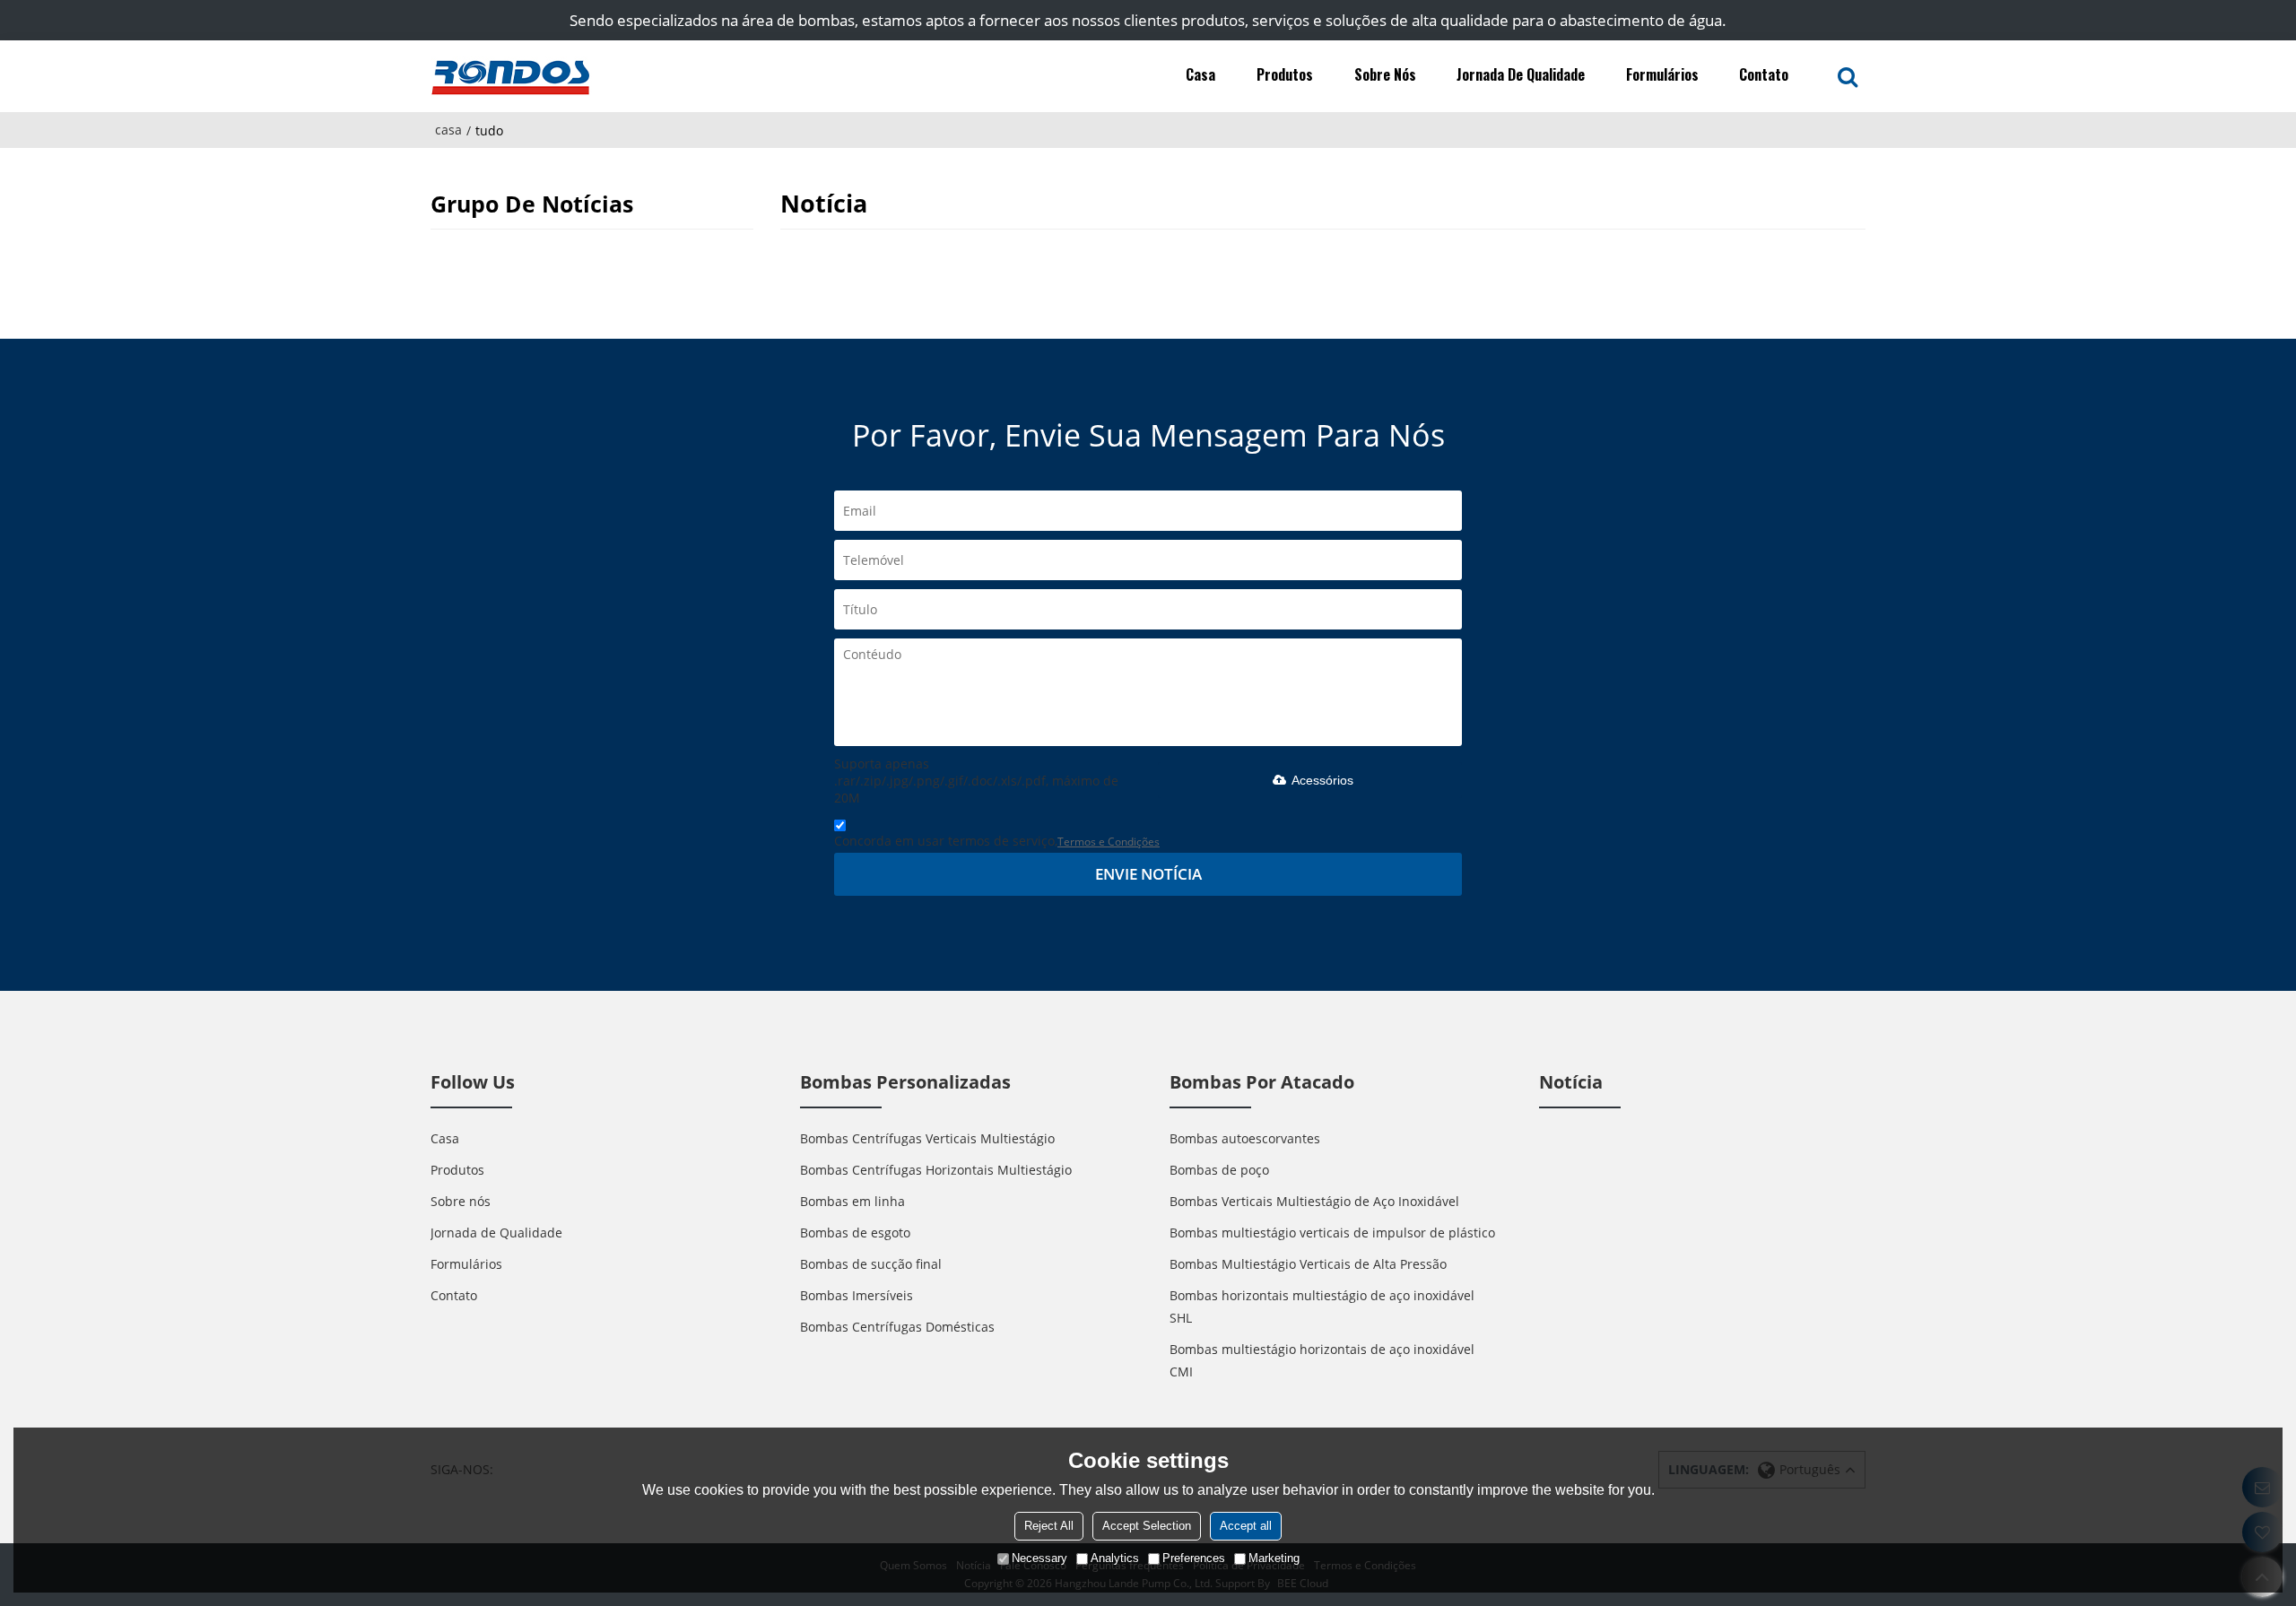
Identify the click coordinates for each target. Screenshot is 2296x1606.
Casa (1200, 74)
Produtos (1285, 74)
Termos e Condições (1109, 842)
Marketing (1274, 1558)
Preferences (1194, 1558)
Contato (1764, 74)
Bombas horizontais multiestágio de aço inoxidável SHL (1322, 1307)
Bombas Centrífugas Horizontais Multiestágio (936, 1170)
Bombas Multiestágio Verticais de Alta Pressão (1308, 1264)
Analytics (1115, 1558)
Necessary (1039, 1558)
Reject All (1049, 1526)
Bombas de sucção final (871, 1264)
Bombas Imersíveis (857, 1295)
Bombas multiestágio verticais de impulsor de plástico (1332, 1233)
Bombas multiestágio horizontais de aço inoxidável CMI (1322, 1360)
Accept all (1246, 1526)
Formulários (1662, 74)
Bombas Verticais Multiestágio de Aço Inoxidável (1314, 1201)
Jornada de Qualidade (1521, 74)
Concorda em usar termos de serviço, (997, 841)
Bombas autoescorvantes (1245, 1138)
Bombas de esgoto (855, 1233)
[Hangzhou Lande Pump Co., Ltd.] (511, 76)
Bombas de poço (1219, 1170)
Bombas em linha (852, 1201)
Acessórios (1322, 780)
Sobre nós (1385, 74)
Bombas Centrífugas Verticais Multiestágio (927, 1138)
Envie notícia (1148, 873)
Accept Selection (1147, 1526)
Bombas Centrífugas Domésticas (897, 1327)
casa (448, 130)
